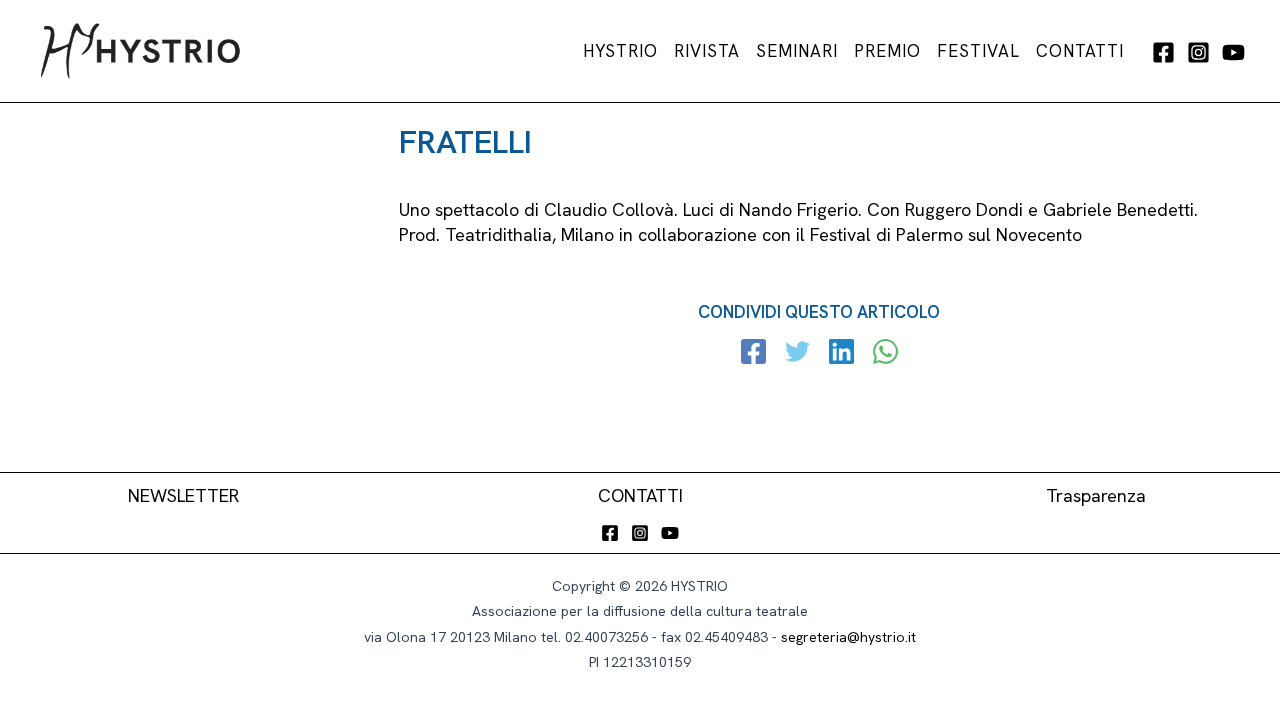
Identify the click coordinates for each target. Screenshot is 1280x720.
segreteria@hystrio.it (848, 637)
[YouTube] (1233, 52)
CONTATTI (640, 495)
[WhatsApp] (885, 354)
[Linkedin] (841, 354)
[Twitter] (797, 354)
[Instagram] (1198, 52)
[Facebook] (1163, 52)
